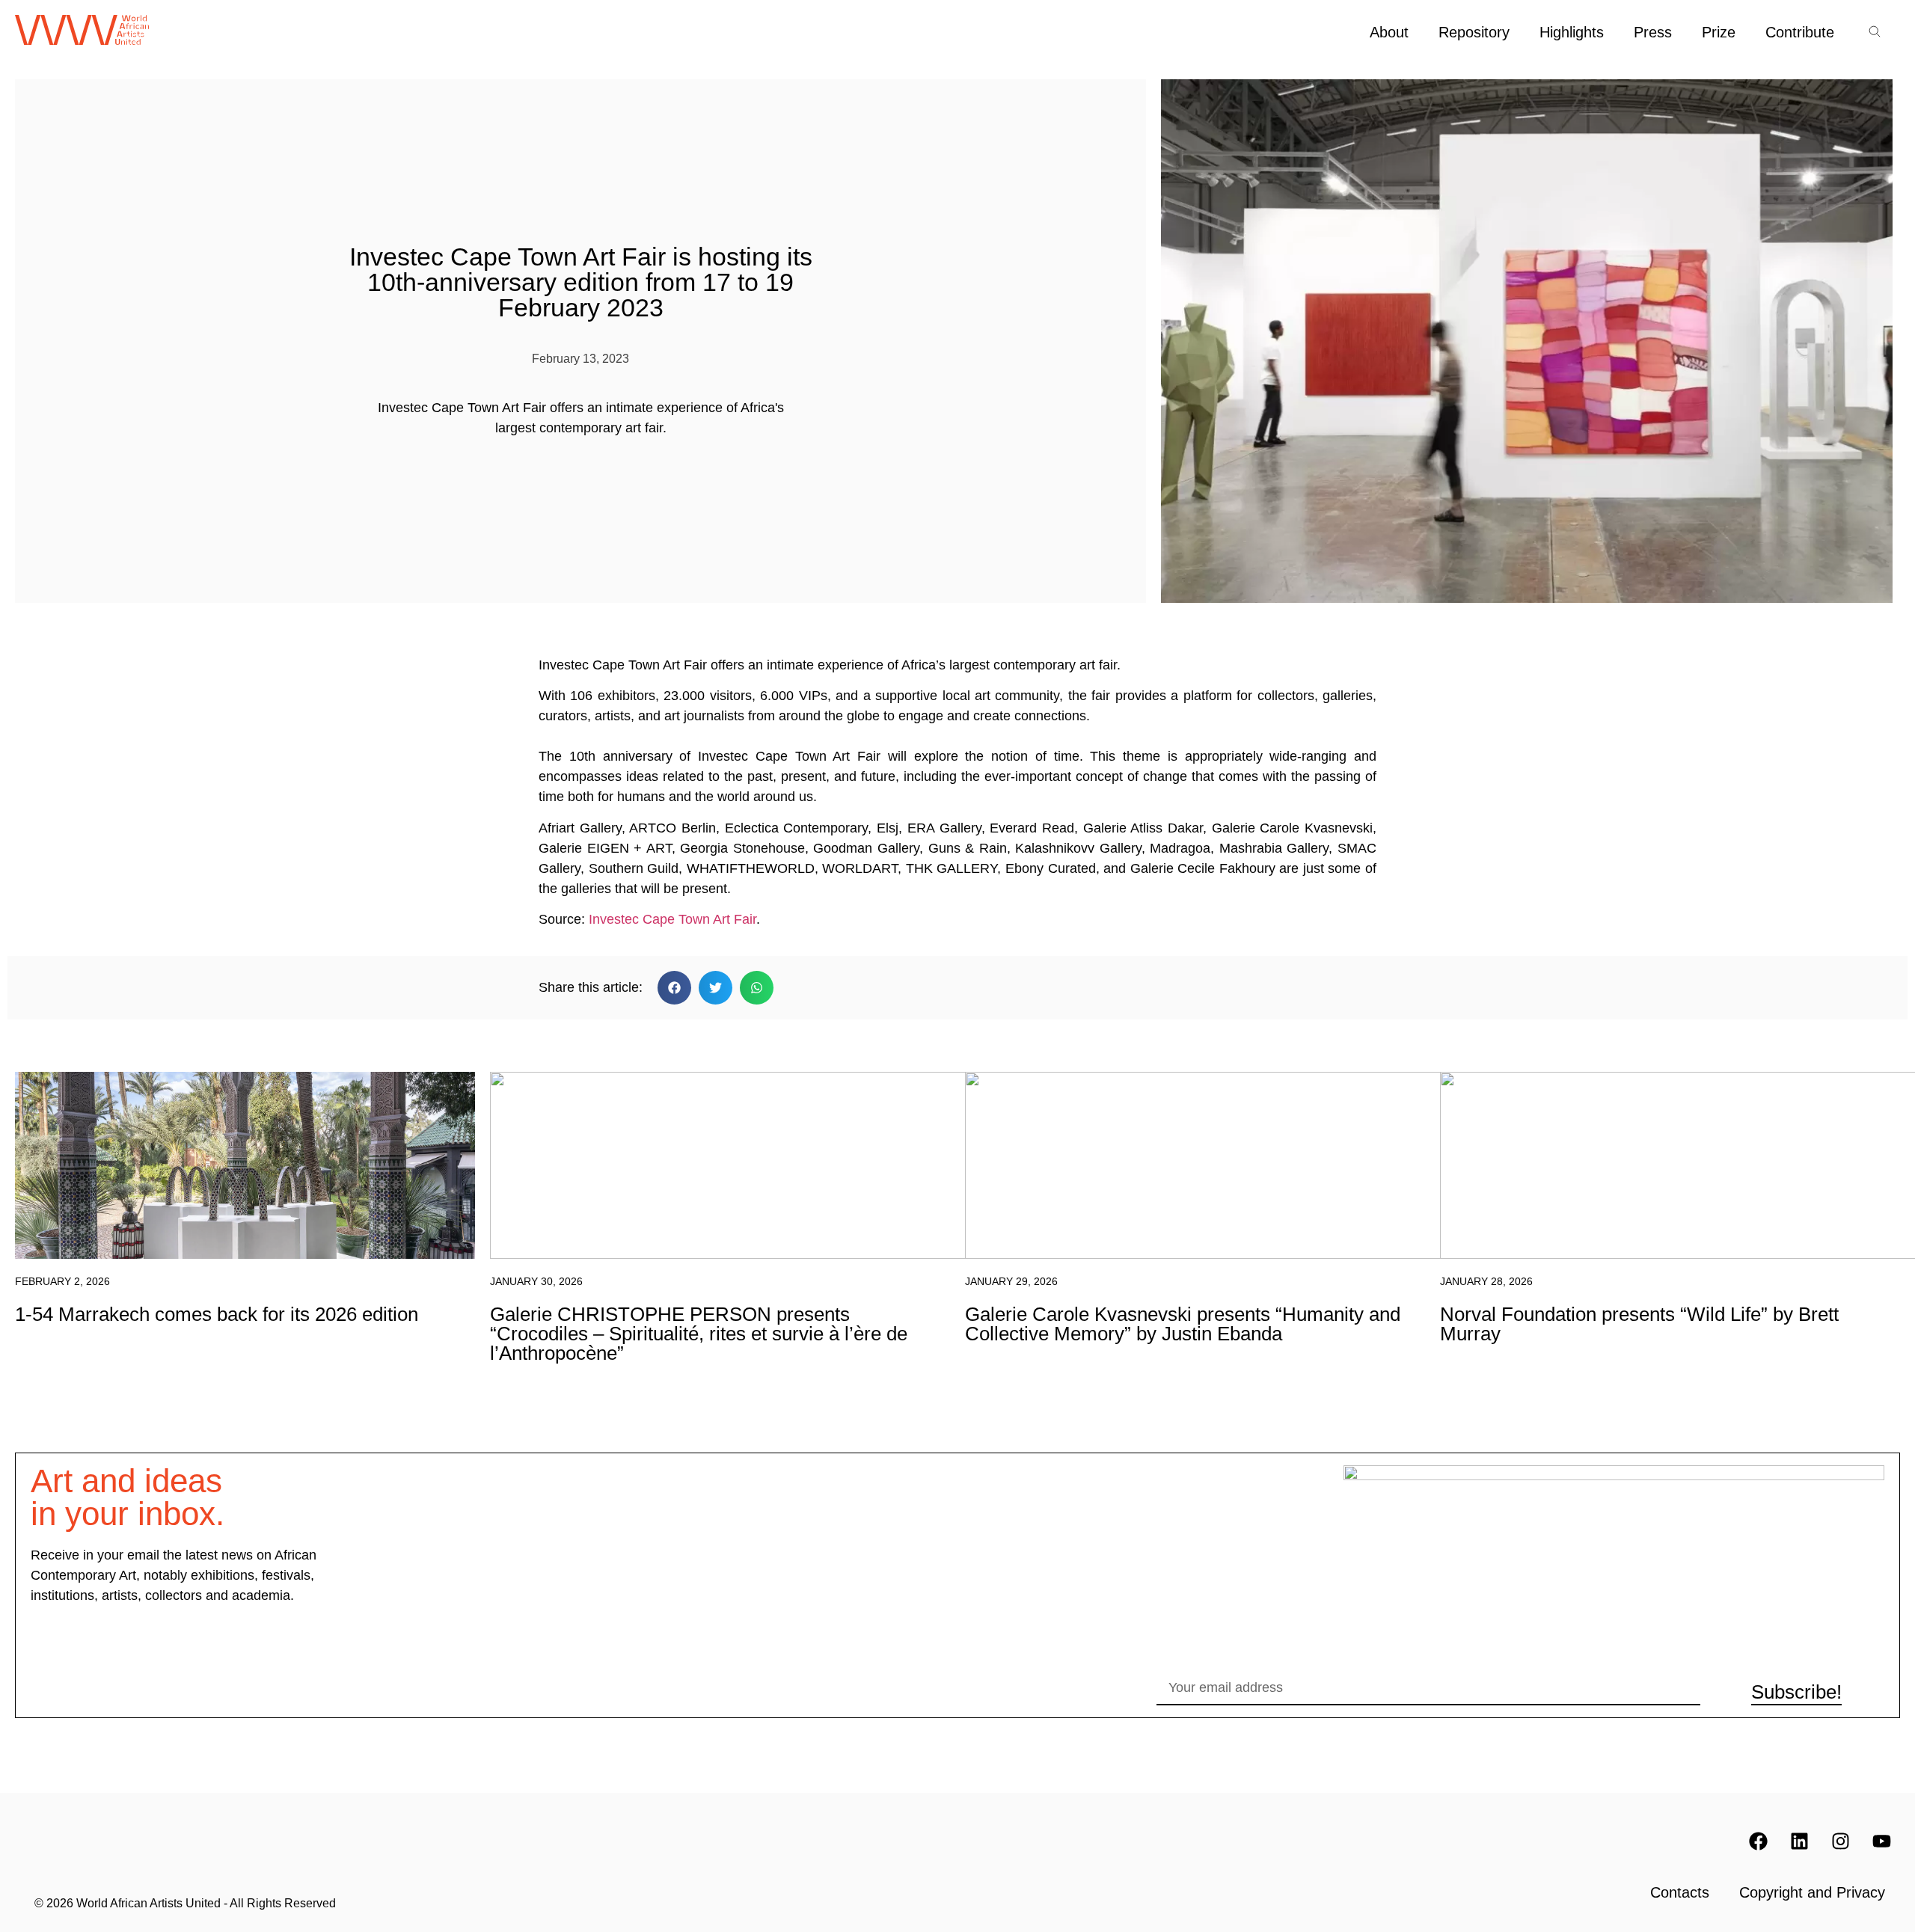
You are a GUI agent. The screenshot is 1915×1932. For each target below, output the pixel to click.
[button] (674, 988)
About (1389, 32)
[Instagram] (1840, 1841)
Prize (1719, 32)
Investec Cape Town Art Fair (671, 919)
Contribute (1800, 32)
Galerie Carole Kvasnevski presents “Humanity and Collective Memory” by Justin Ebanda (1183, 1324)
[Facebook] (1758, 1841)
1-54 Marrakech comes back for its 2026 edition (217, 1314)
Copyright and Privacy (1812, 1892)
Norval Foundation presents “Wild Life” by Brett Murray (1639, 1324)
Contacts (1680, 1892)
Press (1653, 32)
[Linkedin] (1799, 1841)
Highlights (1572, 32)
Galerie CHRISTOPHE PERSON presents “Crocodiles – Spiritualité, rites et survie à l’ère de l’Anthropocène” (699, 1334)
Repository (1474, 32)
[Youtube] (1881, 1841)
